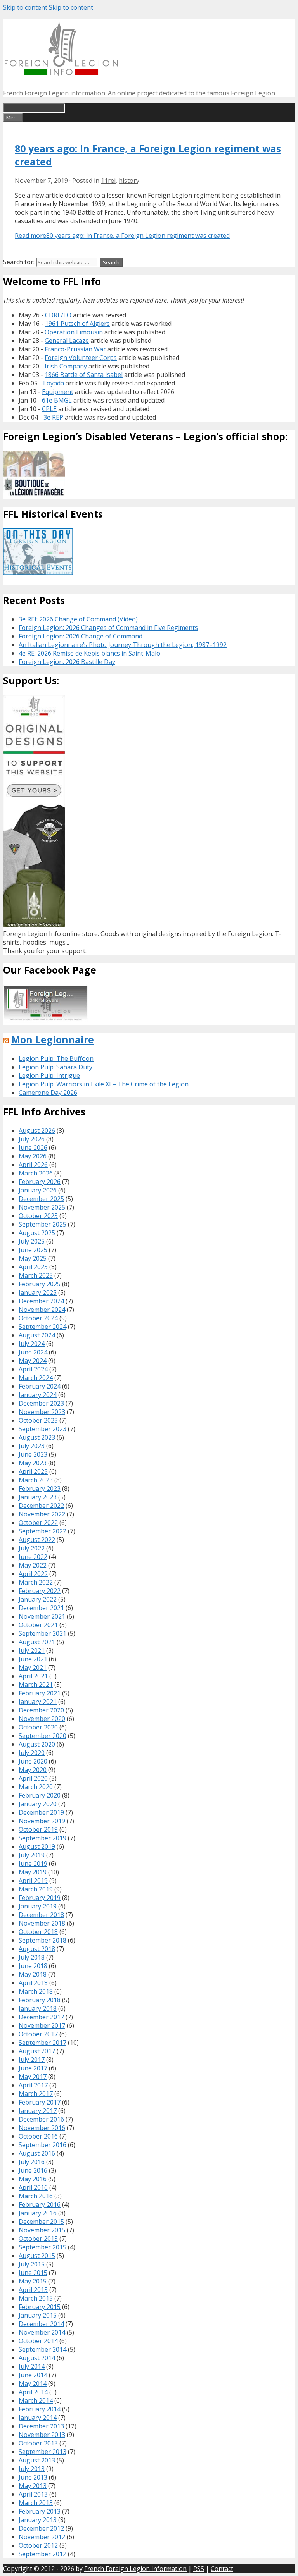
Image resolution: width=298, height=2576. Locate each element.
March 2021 (36, 1685)
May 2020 (33, 1770)
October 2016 (38, 2136)
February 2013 (40, 2511)
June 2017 (33, 2068)
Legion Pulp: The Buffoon (56, 1058)
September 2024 (42, 1327)
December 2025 (41, 1199)
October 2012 (38, 2545)
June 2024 (33, 1352)
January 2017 (38, 2111)
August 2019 (37, 1846)
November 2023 (42, 1412)
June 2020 (33, 1761)
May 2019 (33, 1872)
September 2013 (42, 2452)
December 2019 (41, 1812)
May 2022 (33, 1565)
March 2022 (36, 1582)
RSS (199, 2569)
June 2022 (33, 1557)
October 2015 (38, 2239)
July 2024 (32, 1344)
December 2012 (41, 2528)
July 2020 (32, 1753)
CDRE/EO (58, 315)
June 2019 (33, 1864)
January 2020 (38, 1804)
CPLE (49, 409)
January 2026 (38, 1190)
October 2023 (38, 1420)
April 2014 (33, 2392)
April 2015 (33, 2290)
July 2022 (32, 1548)
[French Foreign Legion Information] (61, 73)
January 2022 (38, 1599)
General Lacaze (67, 341)
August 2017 (37, 2051)
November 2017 (42, 2025)
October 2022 (38, 1523)
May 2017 (33, 2077)
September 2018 (42, 1940)
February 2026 (40, 1182)
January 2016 (38, 2213)
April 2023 (33, 1471)
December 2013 (41, 2426)
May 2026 (33, 1156)
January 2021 (38, 1702)
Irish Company (66, 366)
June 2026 (33, 1148)
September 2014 (42, 2349)
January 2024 (38, 1395)
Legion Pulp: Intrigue (49, 1075)
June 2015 (33, 2273)
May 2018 (33, 1974)
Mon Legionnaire (53, 1039)
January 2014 (38, 2418)
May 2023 (33, 1463)
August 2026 (37, 1131)
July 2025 (32, 1241)
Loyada (54, 383)
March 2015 (36, 2298)
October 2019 (38, 1829)
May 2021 (33, 1667)
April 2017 (33, 2085)
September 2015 (42, 2247)
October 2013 (38, 2443)
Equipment (58, 392)
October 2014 (38, 2341)
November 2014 (42, 2332)
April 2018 (33, 1983)
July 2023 (32, 1446)
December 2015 (41, 2222)
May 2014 (33, 2383)
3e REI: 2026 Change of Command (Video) (78, 619)
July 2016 (32, 2162)
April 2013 (33, 2494)
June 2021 (33, 1659)
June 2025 (33, 1250)
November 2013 (42, 2435)
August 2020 (37, 1744)
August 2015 (37, 2256)
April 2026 (33, 1165)
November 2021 (42, 1616)
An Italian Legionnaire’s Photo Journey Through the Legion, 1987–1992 (123, 645)
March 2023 (36, 1480)
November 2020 (42, 1719)
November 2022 (42, 1514)
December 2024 (41, 1301)
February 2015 (40, 2307)
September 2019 (42, 1838)
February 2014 (40, 2409)
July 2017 (32, 2060)
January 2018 (38, 2008)
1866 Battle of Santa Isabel (84, 375)
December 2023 (41, 1403)
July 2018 (32, 1957)
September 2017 (42, 2043)
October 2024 (38, 1318)
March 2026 (36, 1173)
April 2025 (33, 1267)
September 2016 (42, 2145)
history (129, 181)
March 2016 (36, 2196)
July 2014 (32, 2366)
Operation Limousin (74, 332)
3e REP (53, 417)
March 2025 (36, 1275)
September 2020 (42, 1736)
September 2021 (42, 1633)
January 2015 (38, 2315)
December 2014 (41, 2324)
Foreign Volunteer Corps (81, 358)
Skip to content (25, 7)
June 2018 (33, 1966)
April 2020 (33, 1778)
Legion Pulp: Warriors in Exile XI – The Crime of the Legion (104, 1084)
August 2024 (37, 1335)
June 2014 (33, 2375)
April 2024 (33, 1369)
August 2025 (37, 1233)
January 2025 (38, 1292)
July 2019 (32, 1855)
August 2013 (37, 2460)
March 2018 (36, 1991)
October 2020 (38, 1727)
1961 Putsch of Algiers (77, 324)
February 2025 (40, 1284)
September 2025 (42, 1224)
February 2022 (40, 1591)
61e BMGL (57, 400)
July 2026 (32, 1139)
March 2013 (36, 2503)
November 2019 (42, 1821)
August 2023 (37, 1437)
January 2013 (38, 2520)
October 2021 (38, 1625)
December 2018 (41, 1915)
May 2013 (33, 2486)
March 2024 (36, 1378)
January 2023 (38, 1497)
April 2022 (33, 1574)
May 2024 (33, 1361)
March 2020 (36, 1787)
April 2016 (33, 2187)
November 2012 (42, 2537)
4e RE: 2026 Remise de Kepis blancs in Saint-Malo (89, 653)
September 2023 (42, 1429)
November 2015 (42, 2230)
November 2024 (42, 1310)
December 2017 (41, 2017)
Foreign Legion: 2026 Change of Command (81, 636)
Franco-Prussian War (75, 349)
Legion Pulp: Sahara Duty (55, 1067)
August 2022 (37, 1540)
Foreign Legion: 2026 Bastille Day (67, 662)
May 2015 (33, 2281)
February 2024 (40, 1386)
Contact (222, 2569)
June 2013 (33, 2477)
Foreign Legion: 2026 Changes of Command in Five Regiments (108, 628)
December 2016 (41, 2119)
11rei (108, 181)
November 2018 (42, 1923)
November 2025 (42, 1207)
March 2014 (36, 2400)
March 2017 (36, 2094)
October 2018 (38, 1932)
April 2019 (33, 1881)
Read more (122, 236)
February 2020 (40, 1795)
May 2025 (33, 1258)
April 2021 (33, 1676)
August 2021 (37, 1642)
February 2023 (40, 1488)
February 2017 (40, 2102)
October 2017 (38, 2034)
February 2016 (40, 2204)
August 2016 (37, 2153)
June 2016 (33, 2170)
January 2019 (38, 1906)
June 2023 (33, 1454)
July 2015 (32, 2264)
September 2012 (42, 2554)
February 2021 (40, 1693)
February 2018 (40, 2000)
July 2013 (32, 2469)
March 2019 (36, 1889)
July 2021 (32, 1650)
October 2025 (38, 1216)
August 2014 (37, 2358)
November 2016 (42, 2128)
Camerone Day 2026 (48, 1093)
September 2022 (42, 1531)
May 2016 (33, 2179)
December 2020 (41, 1710)
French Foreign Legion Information (135, 2569)
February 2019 (40, 1898)
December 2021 (41, 1608)
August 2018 (37, 1949)
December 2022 (41, 1506)
